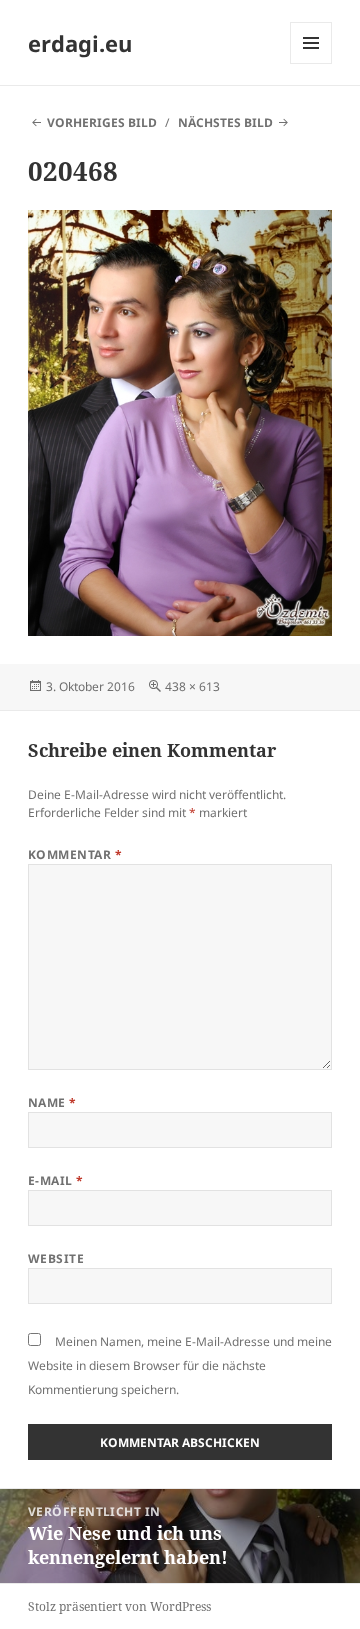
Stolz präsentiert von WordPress (119, 1606)
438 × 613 (192, 686)
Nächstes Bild (225, 122)
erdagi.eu (80, 43)
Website (56, 1258)
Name (52, 1102)
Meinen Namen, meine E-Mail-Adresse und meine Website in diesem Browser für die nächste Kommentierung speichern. (180, 1365)
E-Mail (56, 1180)
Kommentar (75, 854)
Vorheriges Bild (102, 122)
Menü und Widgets (311, 63)
